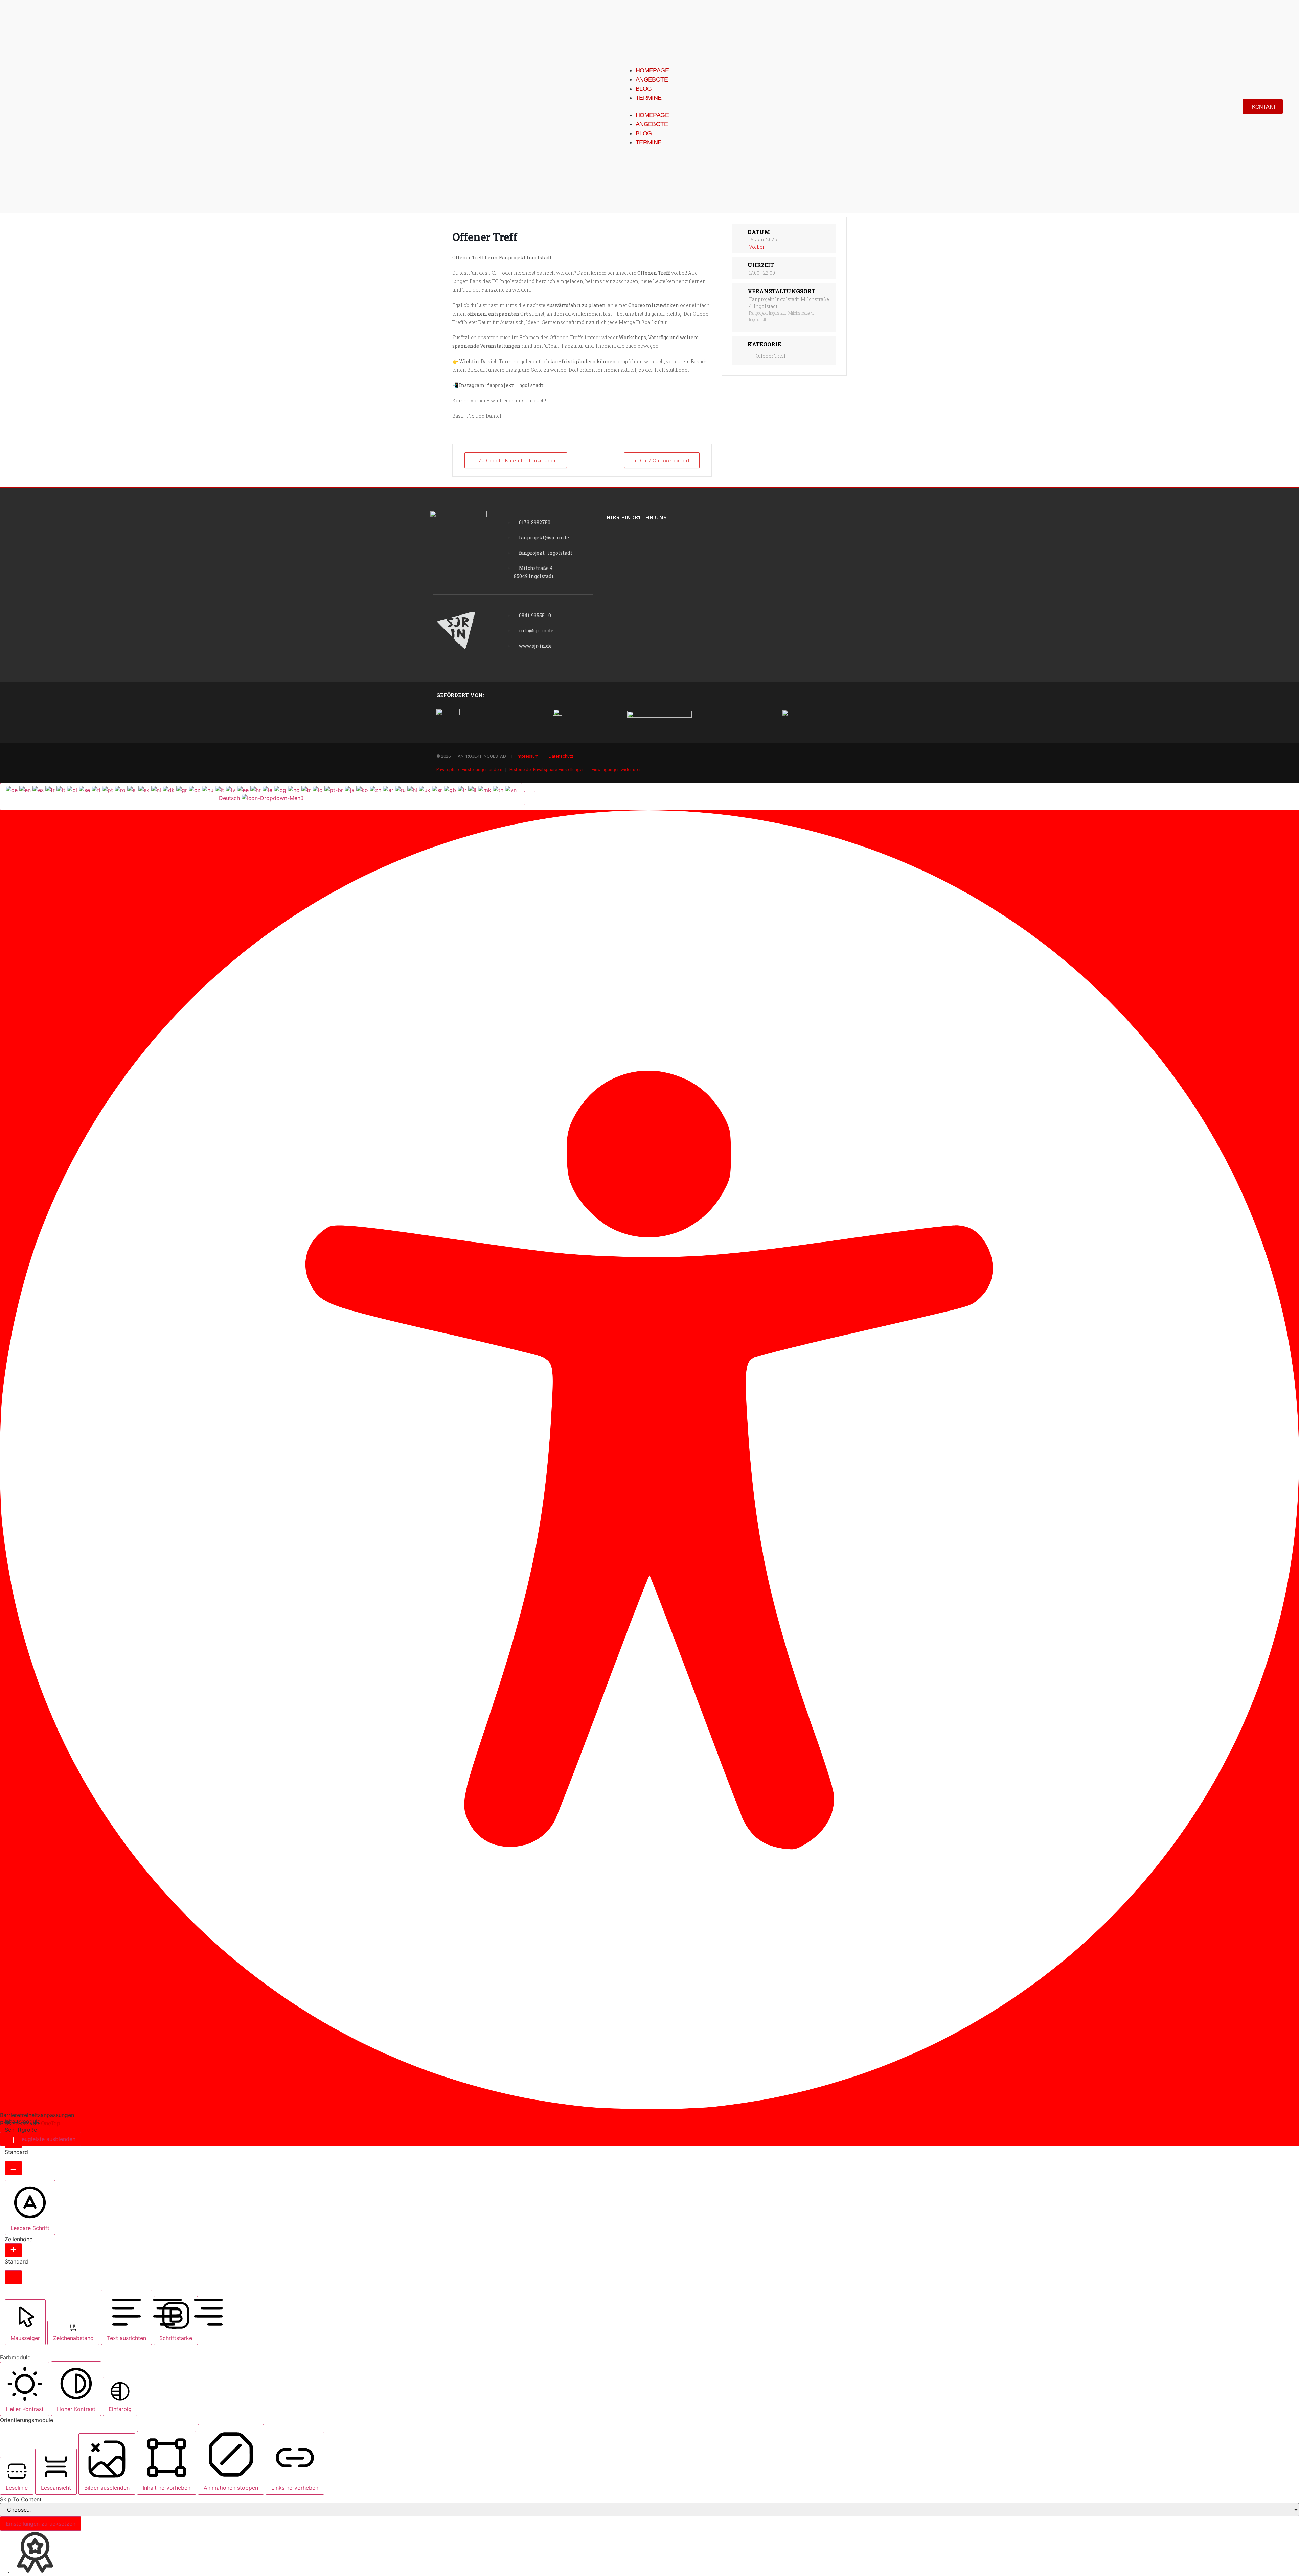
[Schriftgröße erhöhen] (13, 2141)
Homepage (652, 70)
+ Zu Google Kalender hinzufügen (516, 460)
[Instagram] (854, 761)
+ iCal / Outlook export (662, 460)
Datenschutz (561, 756)
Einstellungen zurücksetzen (41, 2524)
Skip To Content (21, 2499)
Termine (649, 98)
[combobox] (261, 796)
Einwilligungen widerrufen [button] (617, 770)
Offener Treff (771, 356)
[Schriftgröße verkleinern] (13, 2168)
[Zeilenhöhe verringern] (13, 2277)
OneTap (51, 2123)
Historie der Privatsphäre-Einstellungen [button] (547, 770)
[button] (645, 107)
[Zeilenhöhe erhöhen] (13, 2250)
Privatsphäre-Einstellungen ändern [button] (469, 770)
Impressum (528, 756)
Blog (644, 89)
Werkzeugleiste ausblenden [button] (41, 2139)
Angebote (652, 79)
